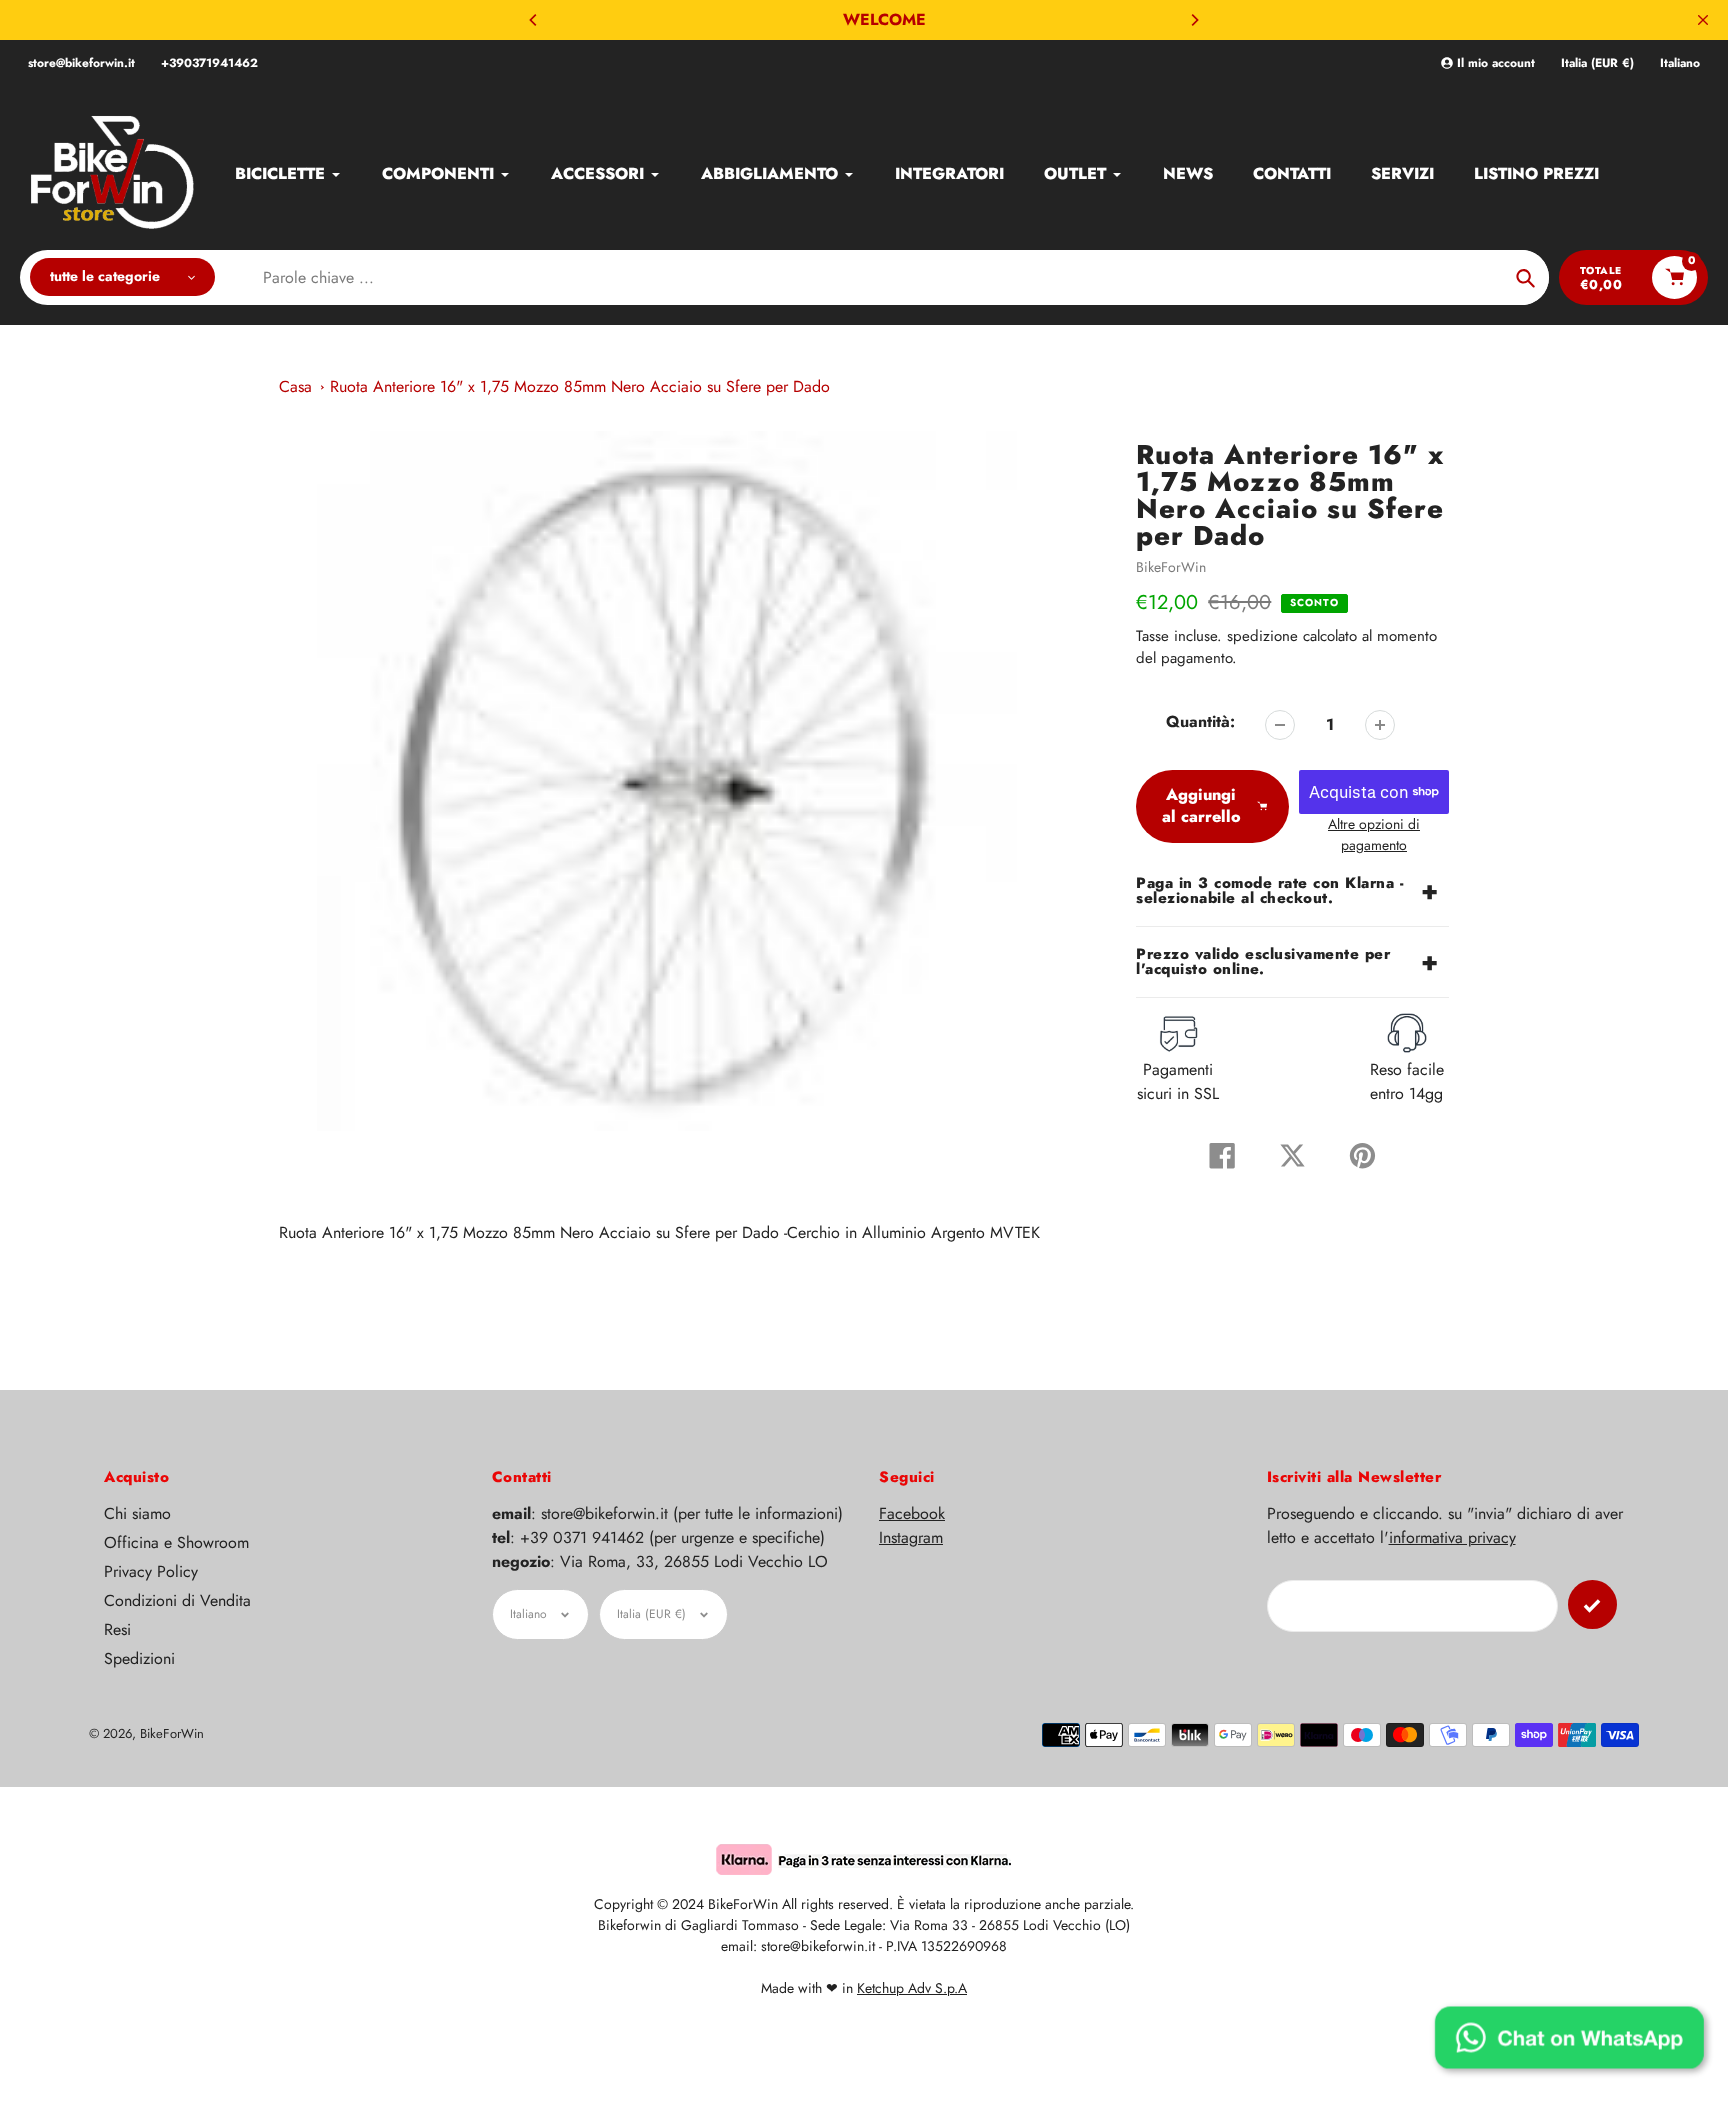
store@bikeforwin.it (81, 63)
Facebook (912, 1513)
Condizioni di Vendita (177, 1600)
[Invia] (1592, 1604)
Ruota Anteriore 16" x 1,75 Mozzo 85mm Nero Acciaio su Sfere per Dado (580, 386)
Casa (295, 386)
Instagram (911, 1537)
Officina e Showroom (176, 1542)
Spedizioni (139, 1658)
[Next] (1194, 20)
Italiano (1680, 63)
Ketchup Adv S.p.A (912, 1988)
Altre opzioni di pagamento (1374, 834)
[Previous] (534, 20)
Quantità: (1200, 721)
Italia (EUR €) (1597, 63)
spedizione (1265, 636)
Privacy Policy (151, 1571)
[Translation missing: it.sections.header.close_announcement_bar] (1703, 20)
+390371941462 (209, 63)
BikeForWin (1171, 567)
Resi (117, 1629)
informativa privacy (1452, 1537)
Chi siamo (137, 1513)
